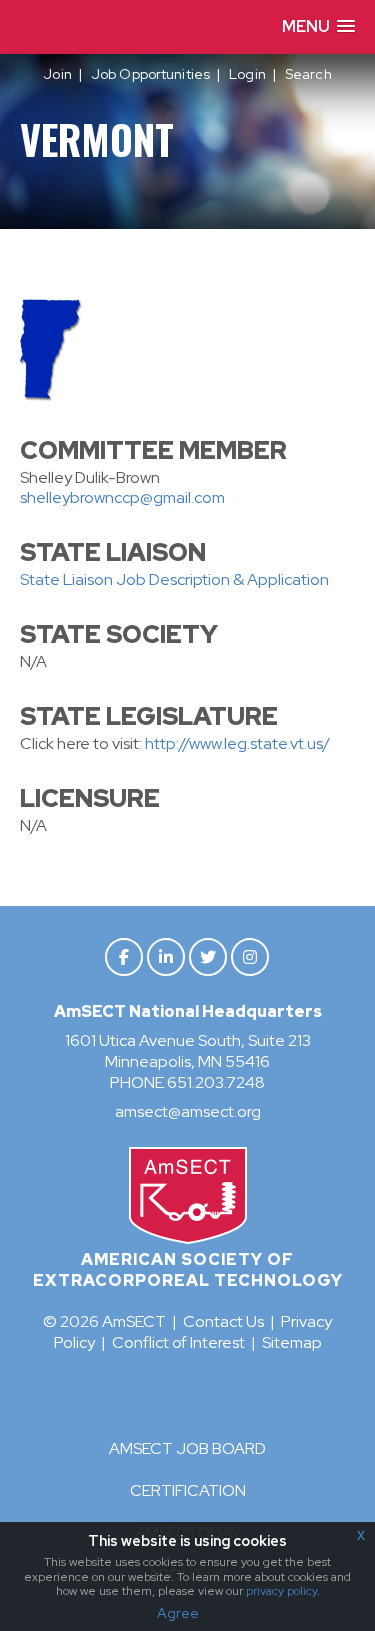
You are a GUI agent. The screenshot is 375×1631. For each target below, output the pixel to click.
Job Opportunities (150, 74)
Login (247, 74)
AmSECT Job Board (187, 1448)
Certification (188, 1490)
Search (308, 74)
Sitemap (292, 1342)
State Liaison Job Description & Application (176, 579)
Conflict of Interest (178, 1342)
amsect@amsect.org (188, 1111)
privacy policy (281, 1591)
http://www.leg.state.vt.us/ (237, 743)
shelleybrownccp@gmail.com (122, 497)
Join (57, 74)
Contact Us (223, 1321)
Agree (178, 1613)
